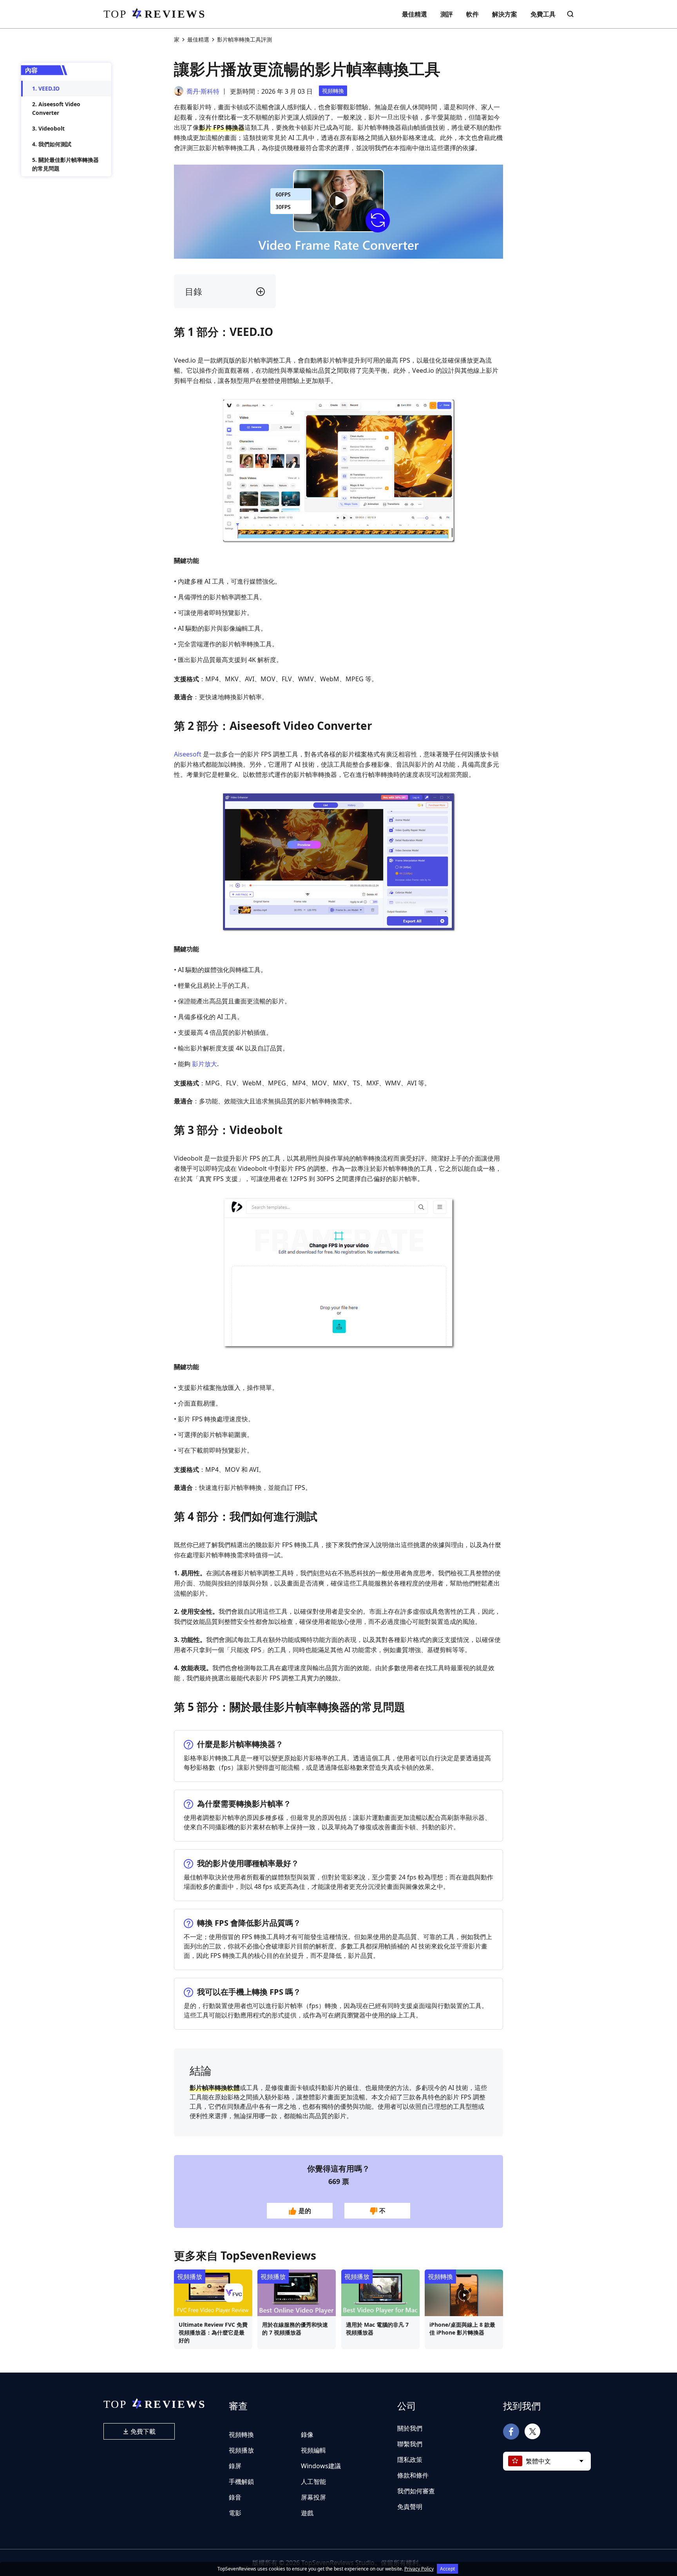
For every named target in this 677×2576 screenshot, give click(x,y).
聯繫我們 (410, 2444)
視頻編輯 (313, 2450)
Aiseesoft (188, 754)
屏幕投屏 (313, 2497)
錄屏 (235, 2466)
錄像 (307, 2435)
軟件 (472, 14)
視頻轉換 (333, 91)
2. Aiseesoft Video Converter (56, 108)
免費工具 (543, 14)
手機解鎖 (241, 2482)
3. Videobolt (48, 128)
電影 (235, 2513)
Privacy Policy (419, 2569)
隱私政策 (410, 2460)
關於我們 (410, 2428)
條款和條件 (413, 2475)
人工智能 (313, 2482)
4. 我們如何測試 (52, 144)
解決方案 (505, 14)
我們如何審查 (416, 2491)
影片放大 (205, 1064)
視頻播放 (190, 2277)
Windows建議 (321, 2466)
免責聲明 (410, 2507)
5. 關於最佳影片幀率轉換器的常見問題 (65, 164)
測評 (447, 14)
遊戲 (307, 2513)
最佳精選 (415, 14)
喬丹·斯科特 (203, 91)
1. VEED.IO (46, 88)
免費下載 (142, 2431)
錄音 (235, 2497)
